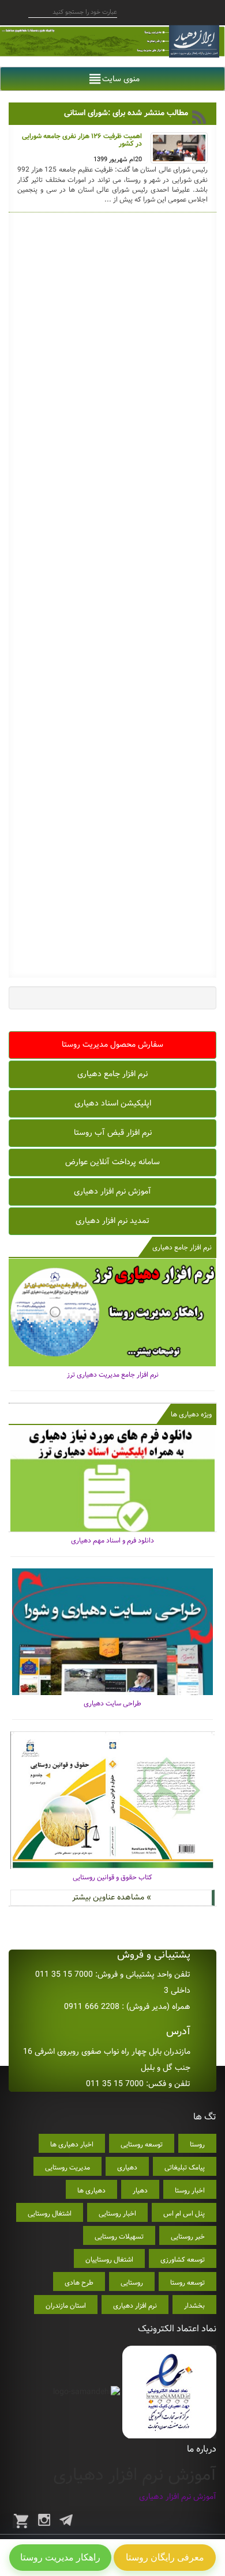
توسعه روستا (187, 2283)
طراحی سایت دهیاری (112, 1703)
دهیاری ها (91, 2191)
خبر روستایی (188, 2237)
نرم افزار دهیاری (135, 2306)
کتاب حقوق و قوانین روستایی (112, 1877)
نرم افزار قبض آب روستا (113, 1133)
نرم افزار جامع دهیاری (112, 1074)
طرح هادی (79, 2283)
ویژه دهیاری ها (191, 1414)
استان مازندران (66, 2306)
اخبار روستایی (117, 2214)
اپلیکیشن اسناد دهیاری (113, 1103)
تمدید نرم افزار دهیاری (112, 1221)
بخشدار (194, 2306)
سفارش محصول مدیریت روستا (112, 1044)
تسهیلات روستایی (119, 2237)
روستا (197, 2144)
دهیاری (127, 2167)
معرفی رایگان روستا (165, 2557)
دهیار (140, 2191)
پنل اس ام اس (184, 2214)
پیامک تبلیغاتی (185, 2167)
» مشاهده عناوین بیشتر (112, 1897)
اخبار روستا (190, 2191)
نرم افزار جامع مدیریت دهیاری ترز (113, 1375)
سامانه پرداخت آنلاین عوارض (112, 1162)
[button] (121, 79)
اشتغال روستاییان (109, 2260)
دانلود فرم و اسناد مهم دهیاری (112, 1540)
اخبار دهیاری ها (72, 2144)
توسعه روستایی (142, 2144)
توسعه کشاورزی (183, 2260)
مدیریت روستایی (67, 2167)
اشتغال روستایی (50, 2214)
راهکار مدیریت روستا (60, 2557)
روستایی (132, 2283)
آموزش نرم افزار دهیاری (112, 1191)
